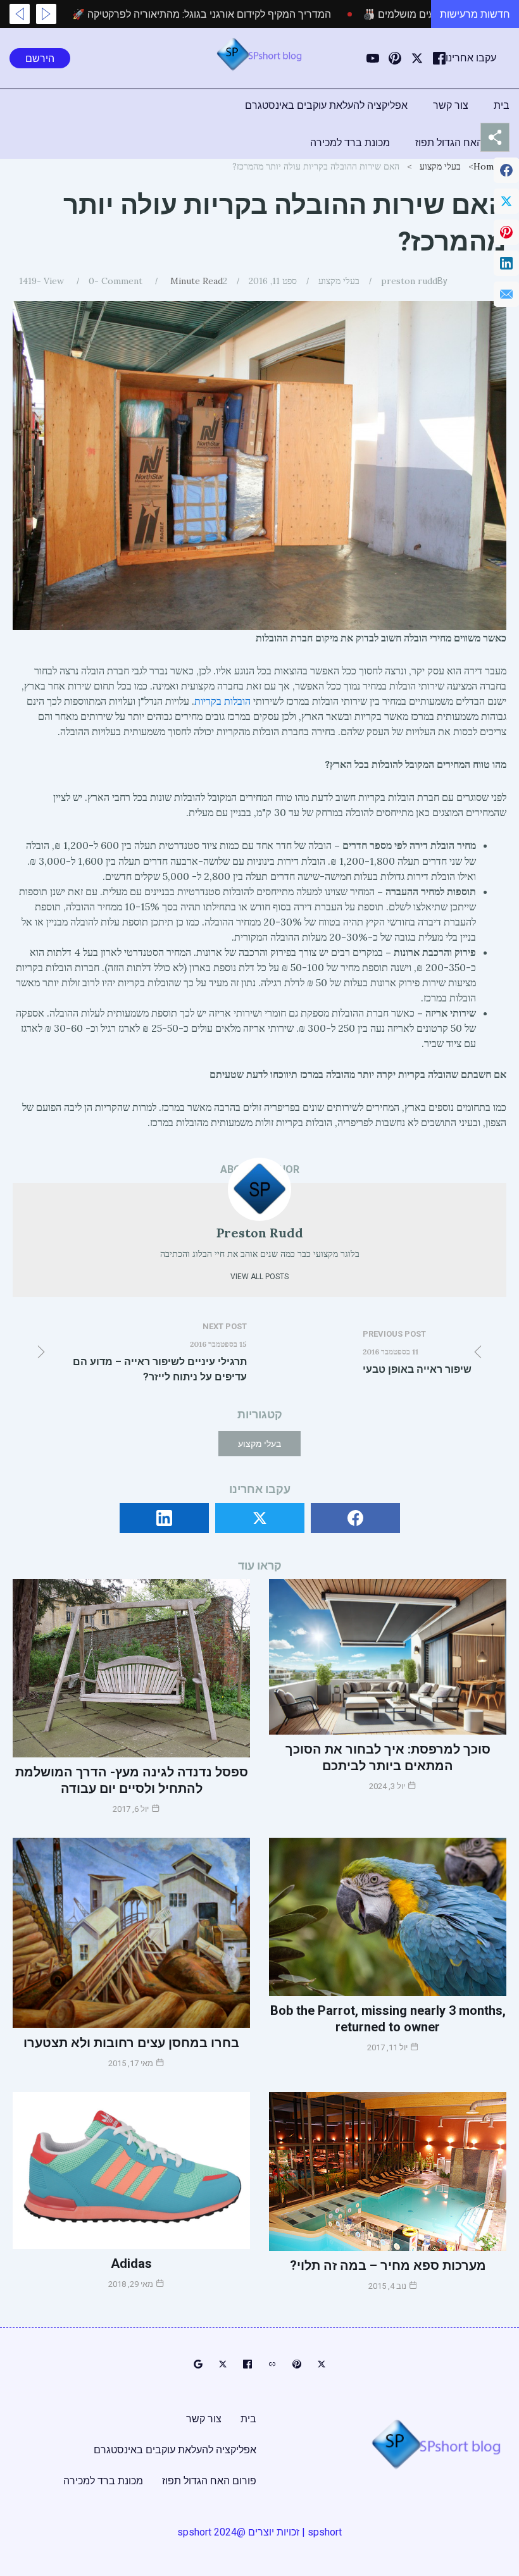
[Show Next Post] (20, 14)
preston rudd (409, 281)
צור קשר (451, 105)
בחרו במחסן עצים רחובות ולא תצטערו (131, 2043)
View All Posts (259, 1277)
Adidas (131, 2263)
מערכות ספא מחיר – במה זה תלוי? (388, 2265)
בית (502, 105)
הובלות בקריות (222, 701)
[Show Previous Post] (46, 14)
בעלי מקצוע (440, 166)
